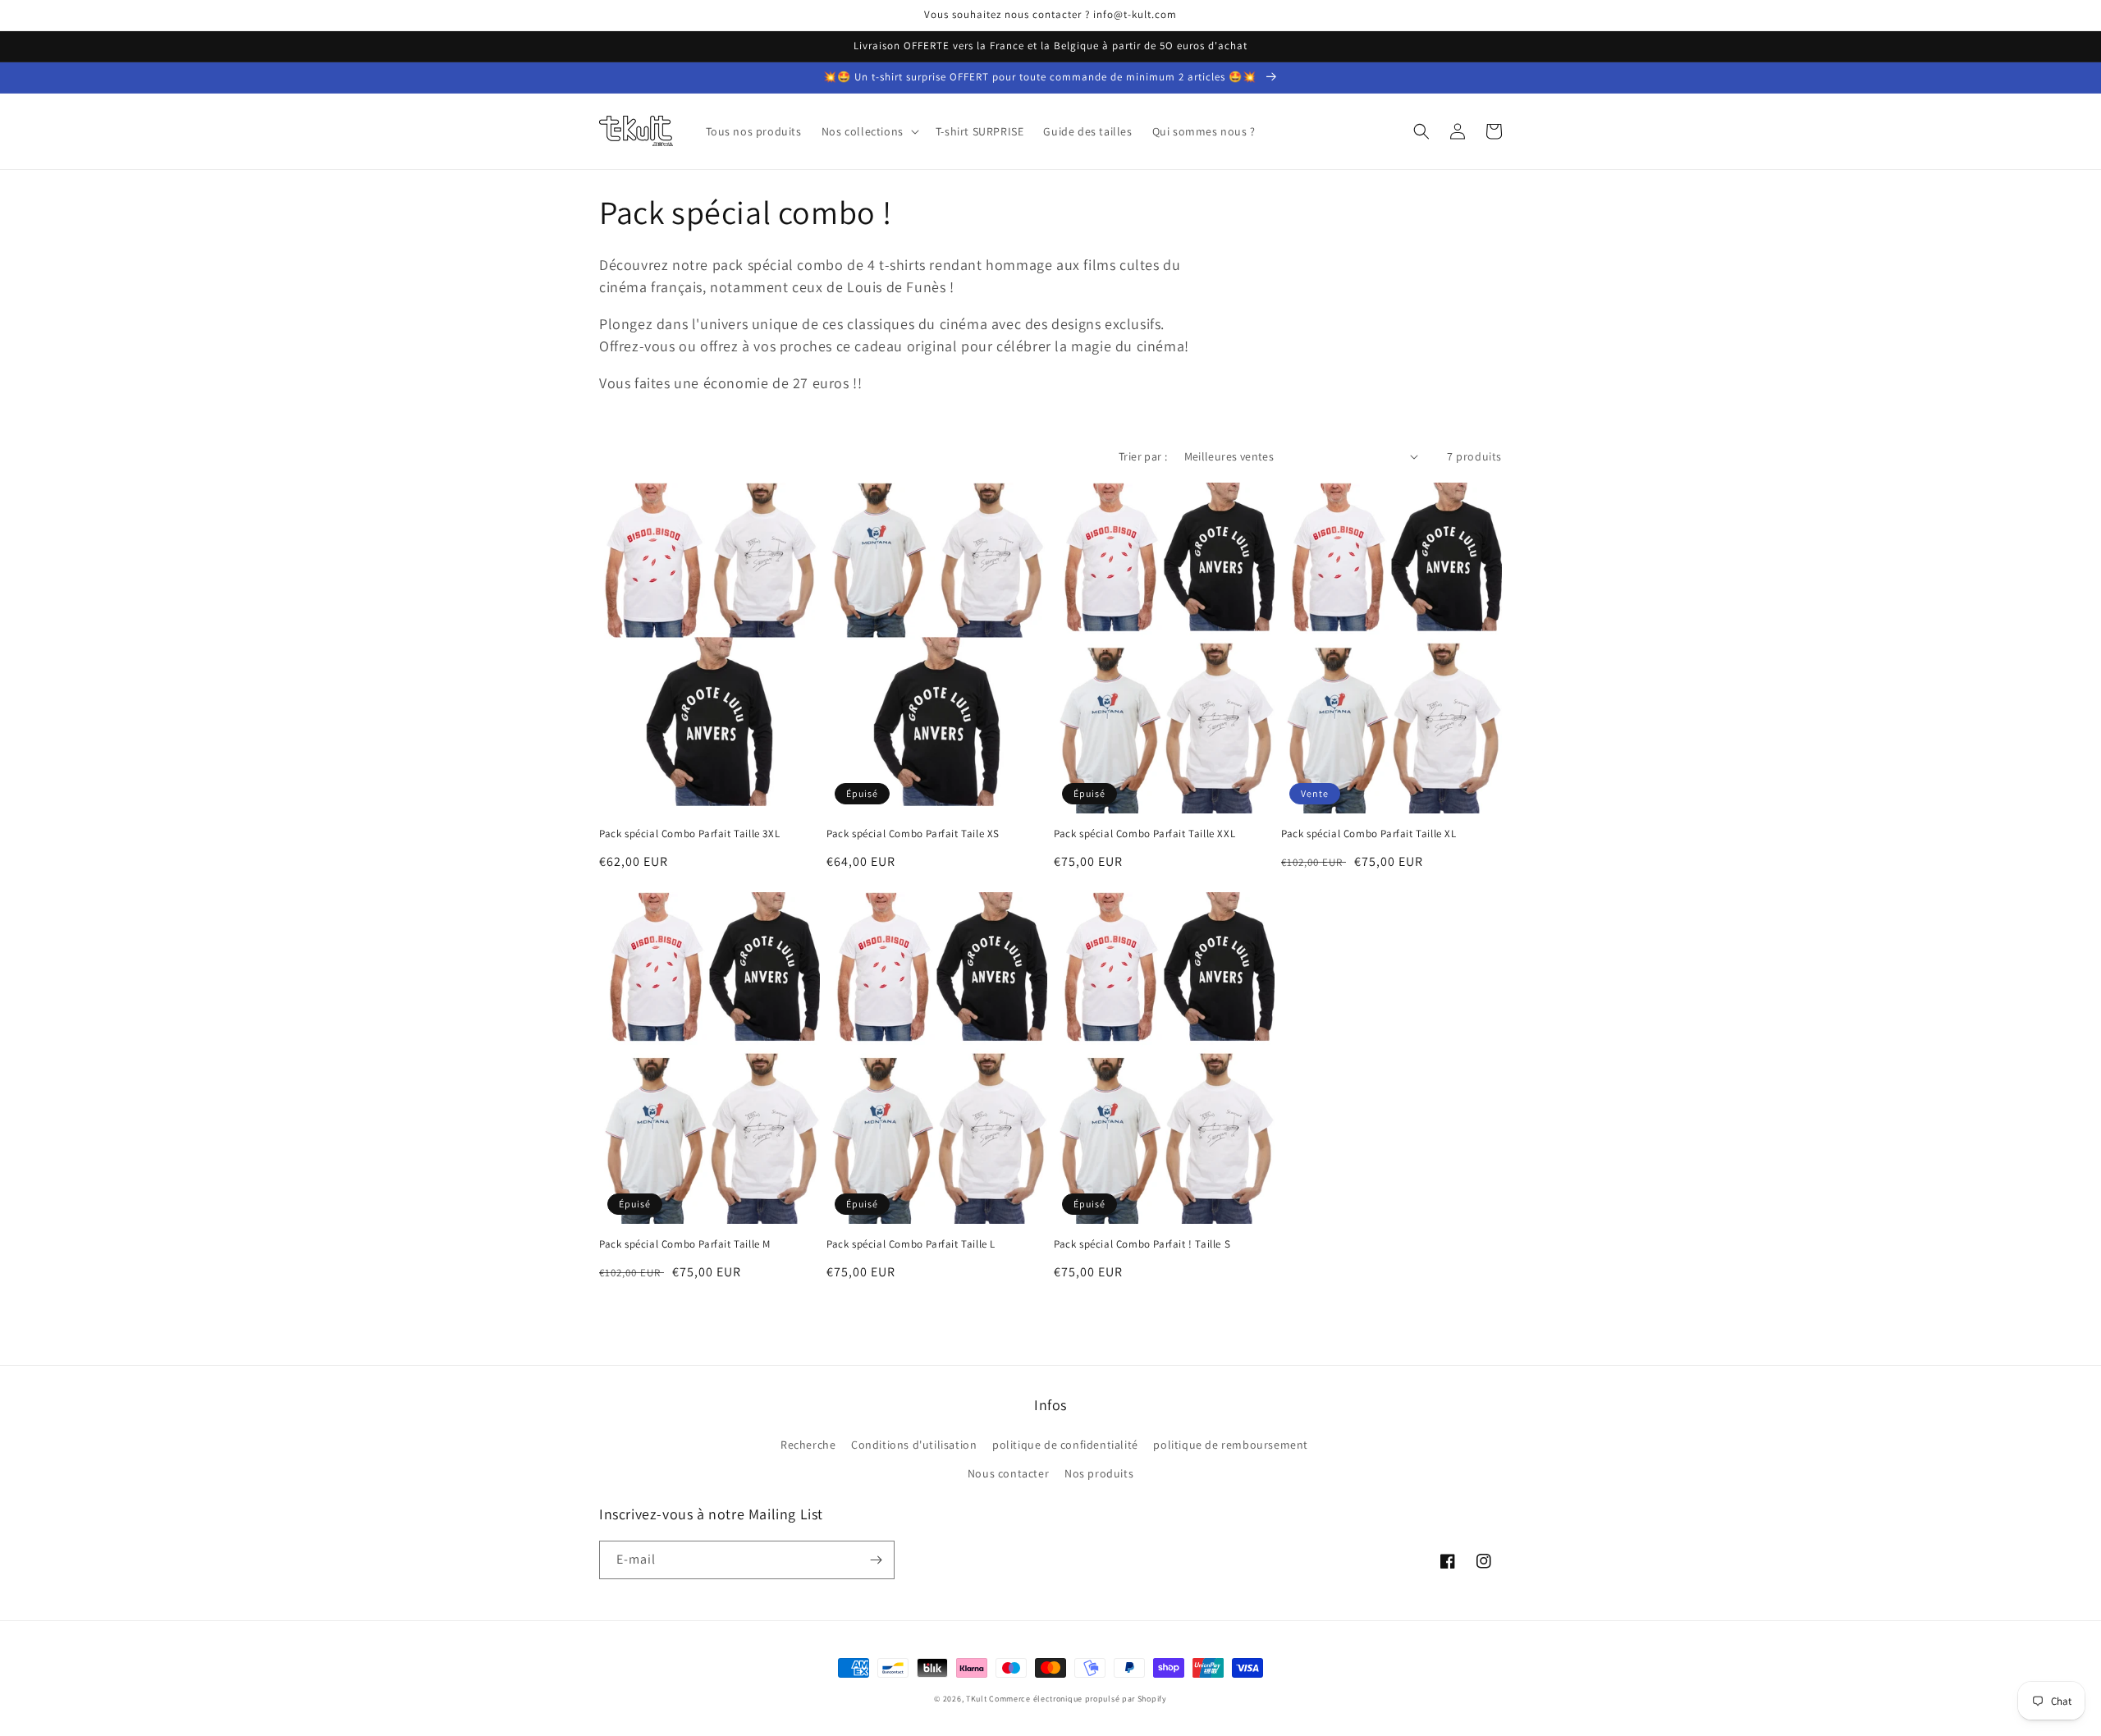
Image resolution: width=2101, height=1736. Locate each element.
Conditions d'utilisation (914, 1445)
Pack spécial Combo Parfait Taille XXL (1144, 834)
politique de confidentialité (1065, 1445)
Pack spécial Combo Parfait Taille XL (1369, 834)
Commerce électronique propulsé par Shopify (1078, 1699)
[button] (869, 131)
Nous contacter (1008, 1473)
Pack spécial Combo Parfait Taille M (685, 1244)
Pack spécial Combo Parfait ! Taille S (1142, 1244)
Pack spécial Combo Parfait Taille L (911, 1244)
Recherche (808, 1445)
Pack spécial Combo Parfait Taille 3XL (689, 834)
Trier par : (1143, 456)
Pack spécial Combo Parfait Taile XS (913, 834)
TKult (977, 1699)
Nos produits (1099, 1473)
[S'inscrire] (876, 1560)
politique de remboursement (1231, 1445)
